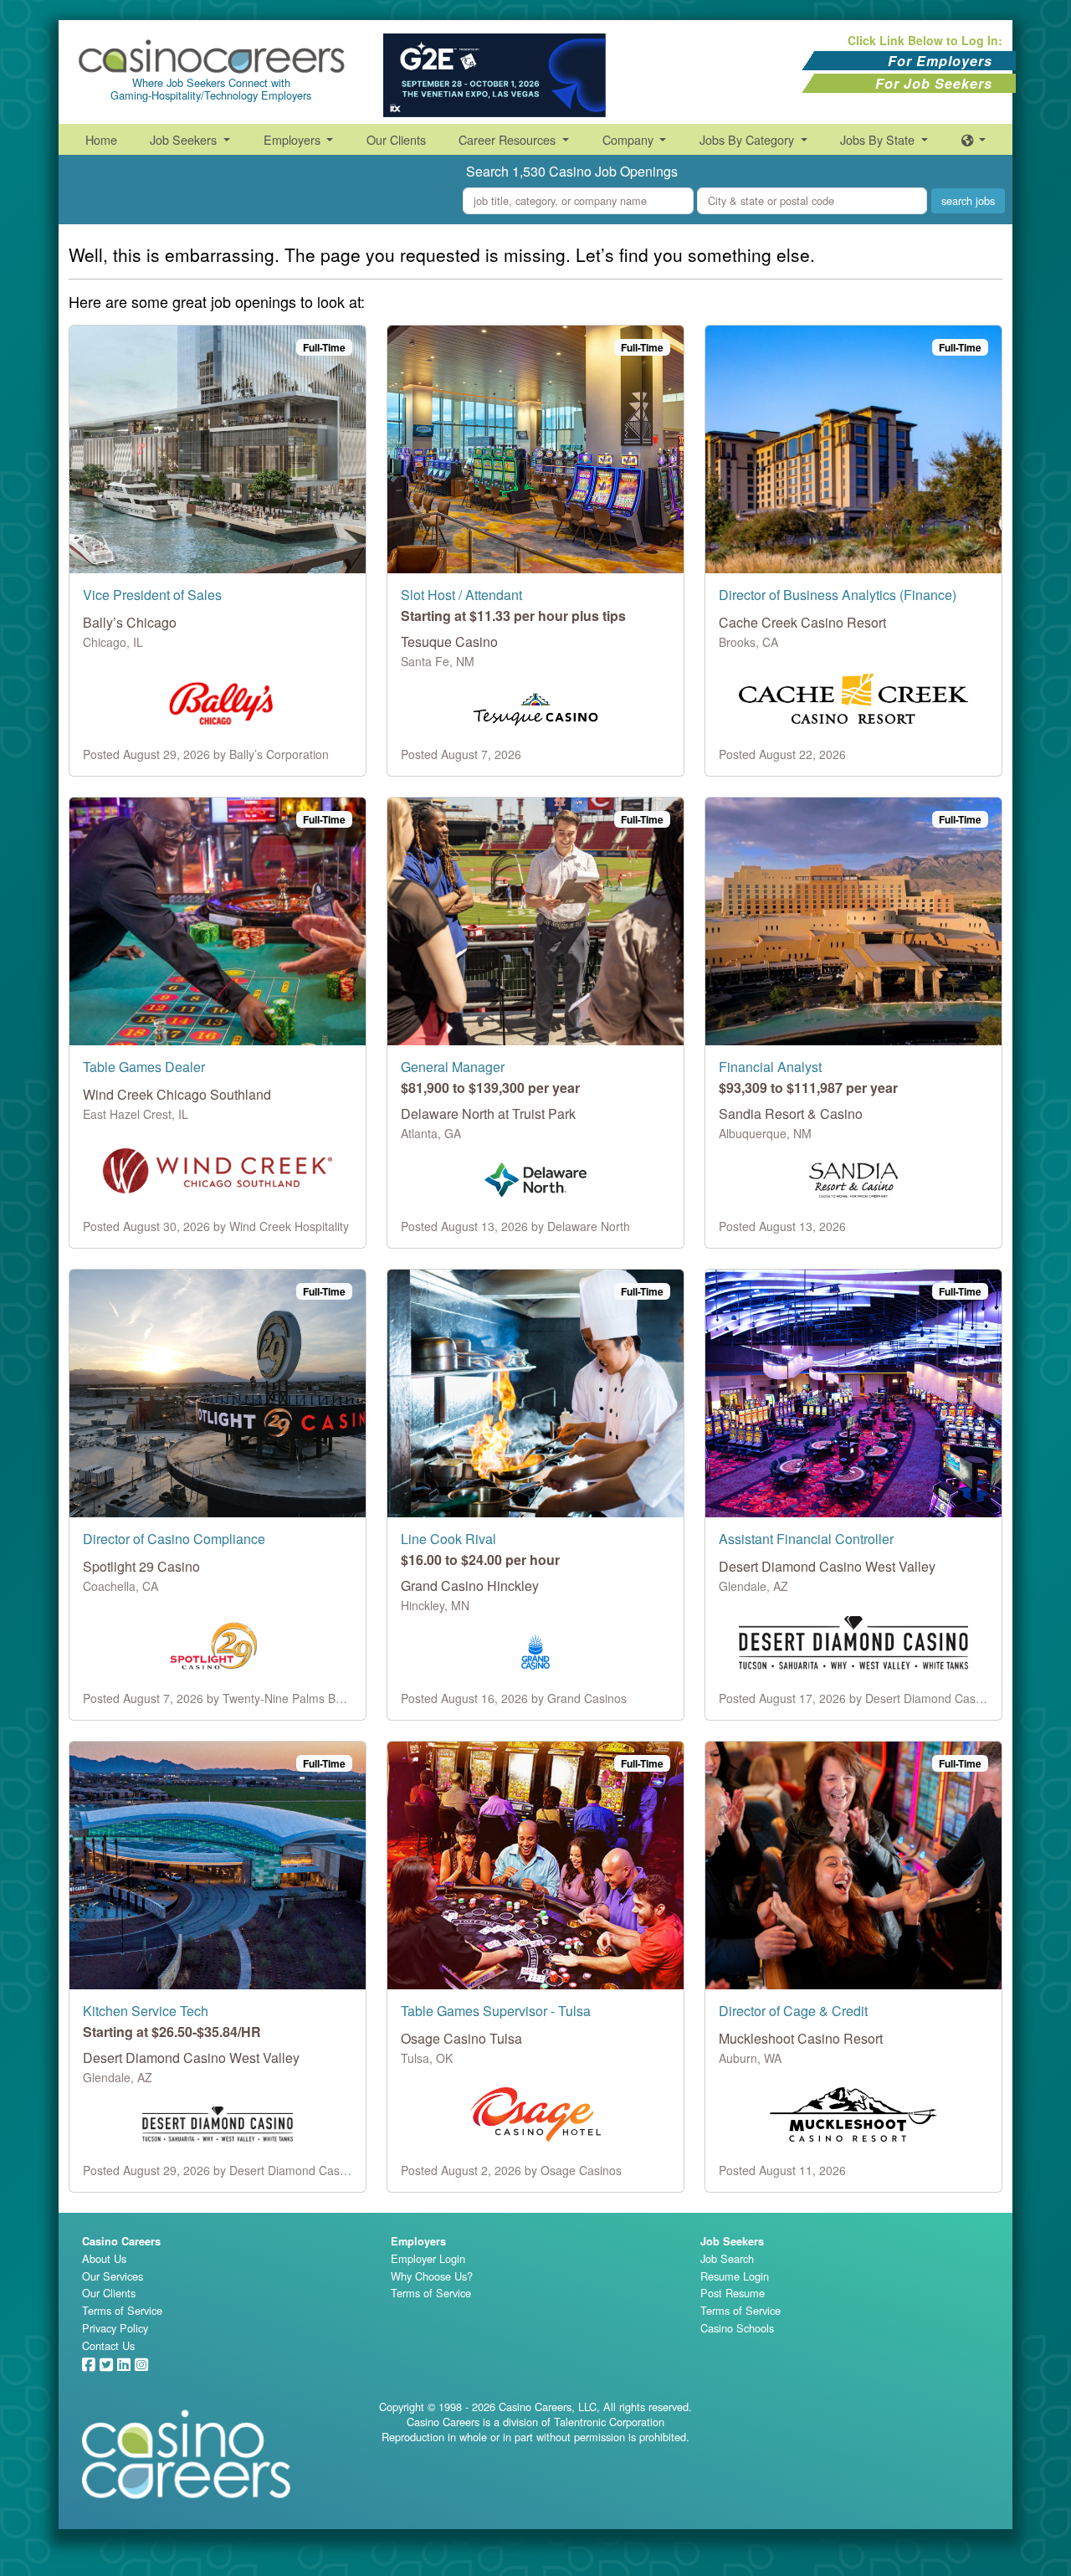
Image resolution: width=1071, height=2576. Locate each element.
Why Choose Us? (432, 2276)
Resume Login (735, 2276)
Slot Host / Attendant (461, 595)
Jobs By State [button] (879, 139)
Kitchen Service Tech (146, 2011)
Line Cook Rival (448, 1539)
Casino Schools (737, 2328)
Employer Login (428, 2258)
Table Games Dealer (144, 1067)
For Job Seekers (934, 83)
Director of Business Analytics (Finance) (838, 595)
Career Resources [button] (509, 139)
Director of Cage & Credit (793, 2011)
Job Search (727, 2258)
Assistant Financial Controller (806, 1539)
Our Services (113, 2276)
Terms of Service (122, 2310)
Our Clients (396, 139)
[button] (974, 139)
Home (101, 139)
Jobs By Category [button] (748, 139)
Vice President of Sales (152, 595)
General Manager (453, 1067)
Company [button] (630, 139)
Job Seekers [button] (185, 139)
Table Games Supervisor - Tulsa (496, 2011)
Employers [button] (294, 139)
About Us (104, 2258)
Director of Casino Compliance (174, 1539)
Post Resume (733, 2293)
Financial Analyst (770, 1067)
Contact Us (108, 2345)
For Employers (940, 61)
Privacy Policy (115, 2328)
